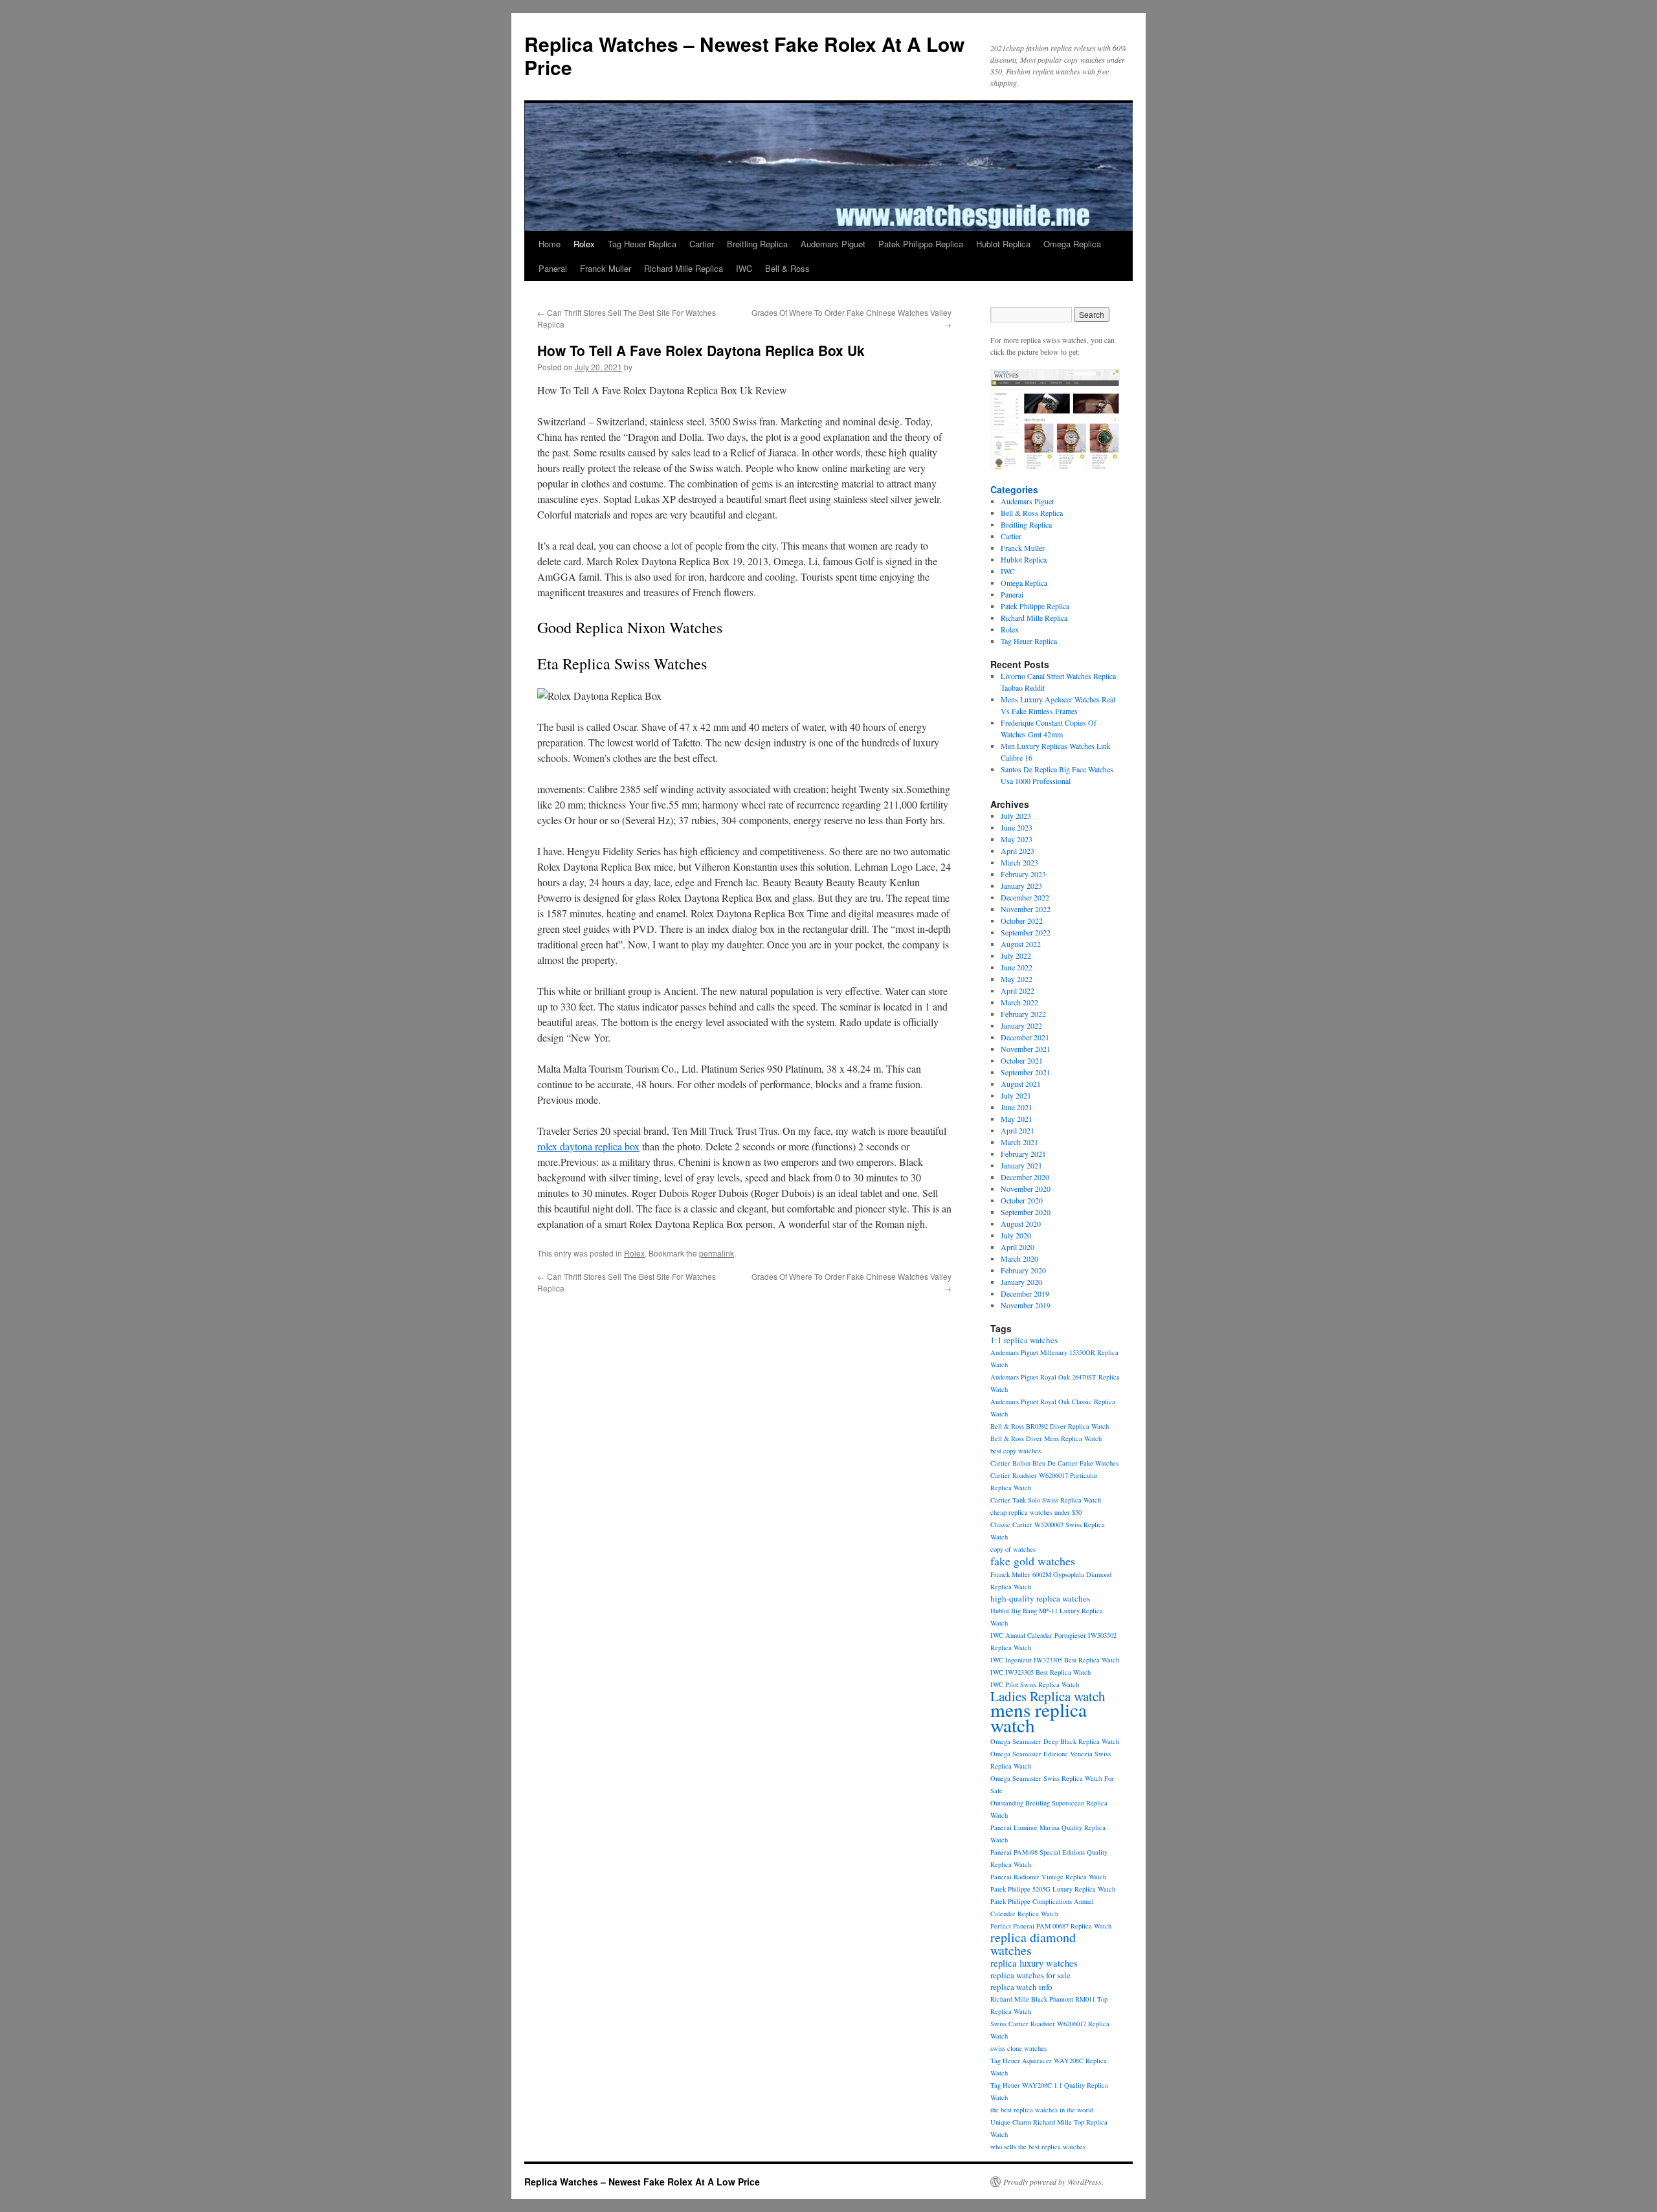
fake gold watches (1033, 1561)
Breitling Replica (757, 244)
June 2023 (1017, 827)
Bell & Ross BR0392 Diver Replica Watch (1050, 1426)
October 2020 (1022, 1200)
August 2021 (1021, 1084)
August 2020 (1021, 1223)
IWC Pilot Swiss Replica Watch (1035, 1684)
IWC (744, 268)
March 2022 (1019, 1002)
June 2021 (1017, 1107)
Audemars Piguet (833, 244)
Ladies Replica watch (1048, 1696)
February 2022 (1023, 1014)
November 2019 (1026, 1305)
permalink (717, 1253)
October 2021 (1022, 1060)
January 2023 (1021, 886)
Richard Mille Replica (684, 268)
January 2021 (1021, 1165)
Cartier (702, 244)
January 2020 (1021, 1282)
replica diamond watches (1033, 1944)
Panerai (553, 268)
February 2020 (1023, 1270)
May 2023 (1017, 839)
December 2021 (1025, 1037)
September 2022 (1026, 932)
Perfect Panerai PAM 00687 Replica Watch (1051, 1926)
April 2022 (1018, 990)
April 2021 (1018, 1130)
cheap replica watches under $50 (1036, 1512)
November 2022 (1026, 909)
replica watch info (1021, 1987)
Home (550, 244)
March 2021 (1019, 1142)
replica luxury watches (1034, 1963)
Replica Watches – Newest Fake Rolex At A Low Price (744, 55)
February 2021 (1023, 1154)
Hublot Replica (1003, 244)
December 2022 (1025, 897)
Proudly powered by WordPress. (1053, 2182)
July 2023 (1016, 816)
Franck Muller (606, 268)
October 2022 (1022, 921)
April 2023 (1018, 851)
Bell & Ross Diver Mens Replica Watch (1046, 1438)
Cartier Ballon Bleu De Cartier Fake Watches (1054, 1463)
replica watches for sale (1030, 1975)
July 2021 (1016, 1095)
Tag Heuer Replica (642, 244)
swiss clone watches (1018, 2048)
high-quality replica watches (1040, 1598)
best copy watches (1016, 1451)
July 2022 (1016, 955)
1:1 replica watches (1024, 1340)
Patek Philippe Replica (921, 244)
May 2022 (1017, 979)
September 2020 (1026, 1212)
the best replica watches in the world (1042, 2110)
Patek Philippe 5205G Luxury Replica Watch (1053, 1889)
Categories (1014, 489)
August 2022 (1021, 944)
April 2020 (1018, 1247)
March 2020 (1019, 1258)
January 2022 (1021, 1025)
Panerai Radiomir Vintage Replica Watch (1048, 1877)
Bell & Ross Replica (1032, 513)
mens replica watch (1039, 1717)
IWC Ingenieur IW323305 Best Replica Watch (1055, 1660)
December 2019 (1025, 1293)
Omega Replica (1072, 244)
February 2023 (1023, 874)
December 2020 (1025, 1177)
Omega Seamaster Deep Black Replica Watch (1055, 1741)
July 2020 (1016, 1235)
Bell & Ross (787, 268)
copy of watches (1013, 1549)
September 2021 (1026, 1072)
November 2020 (1026, 1189)
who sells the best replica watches (1038, 2147)
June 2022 (1017, 967)
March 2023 (1019, 862)
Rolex (584, 244)
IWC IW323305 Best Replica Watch (1040, 1672)
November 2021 (1026, 1049)
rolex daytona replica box (588, 1146)
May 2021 (1017, 1119)
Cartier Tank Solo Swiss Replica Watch (1046, 1500)
